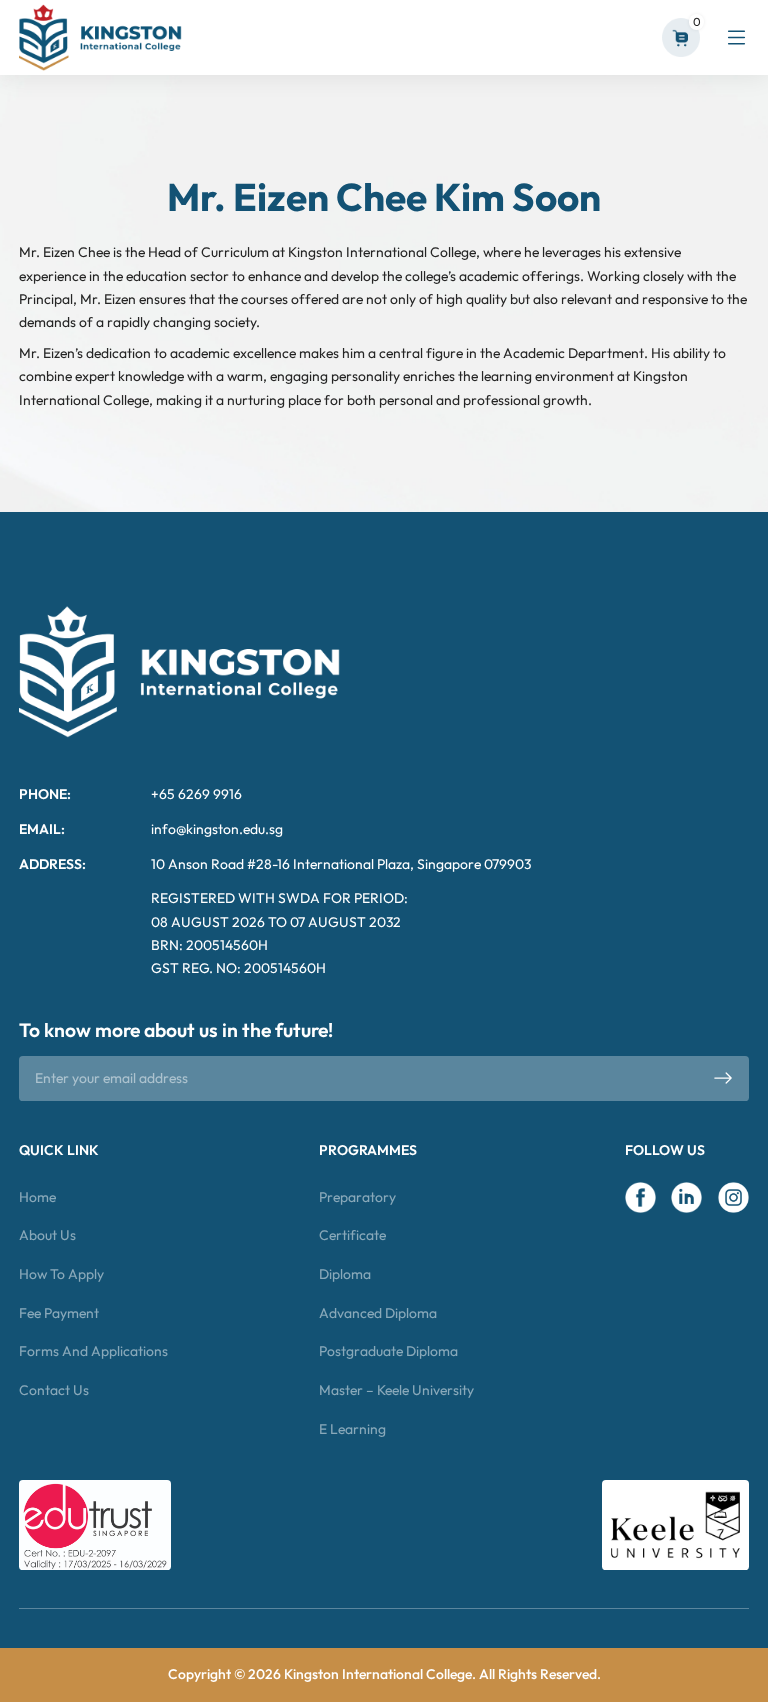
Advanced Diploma (378, 1313)
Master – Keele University (396, 1390)
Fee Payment (59, 1313)
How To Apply (61, 1274)
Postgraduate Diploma (388, 1351)
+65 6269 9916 (196, 794)
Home (37, 1197)
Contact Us (54, 1390)
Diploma (345, 1274)
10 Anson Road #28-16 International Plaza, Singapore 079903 (341, 864)
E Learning (352, 1429)
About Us (47, 1235)
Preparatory (357, 1197)
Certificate (352, 1235)
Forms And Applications (93, 1351)
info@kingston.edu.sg (217, 829)
